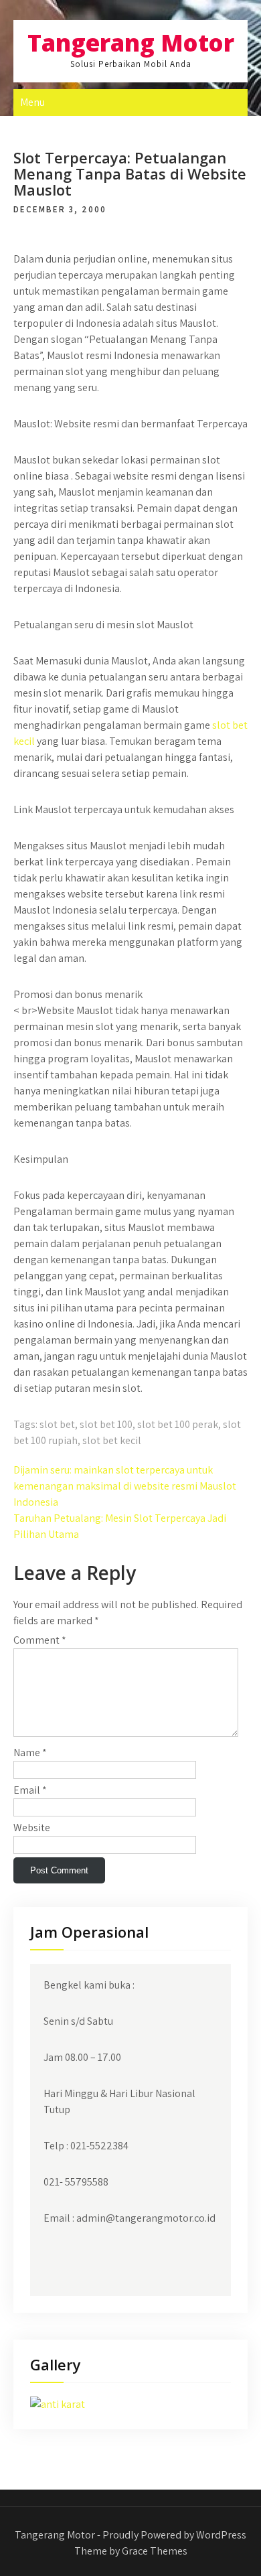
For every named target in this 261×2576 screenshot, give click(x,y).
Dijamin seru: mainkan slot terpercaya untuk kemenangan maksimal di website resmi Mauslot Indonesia (125, 1486)
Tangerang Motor (131, 43)
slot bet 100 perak (178, 1424)
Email (30, 1790)
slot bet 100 (106, 1424)
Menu (32, 102)
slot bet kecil (112, 1440)
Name (30, 1752)
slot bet (57, 1424)
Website (32, 1828)
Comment (40, 1640)
